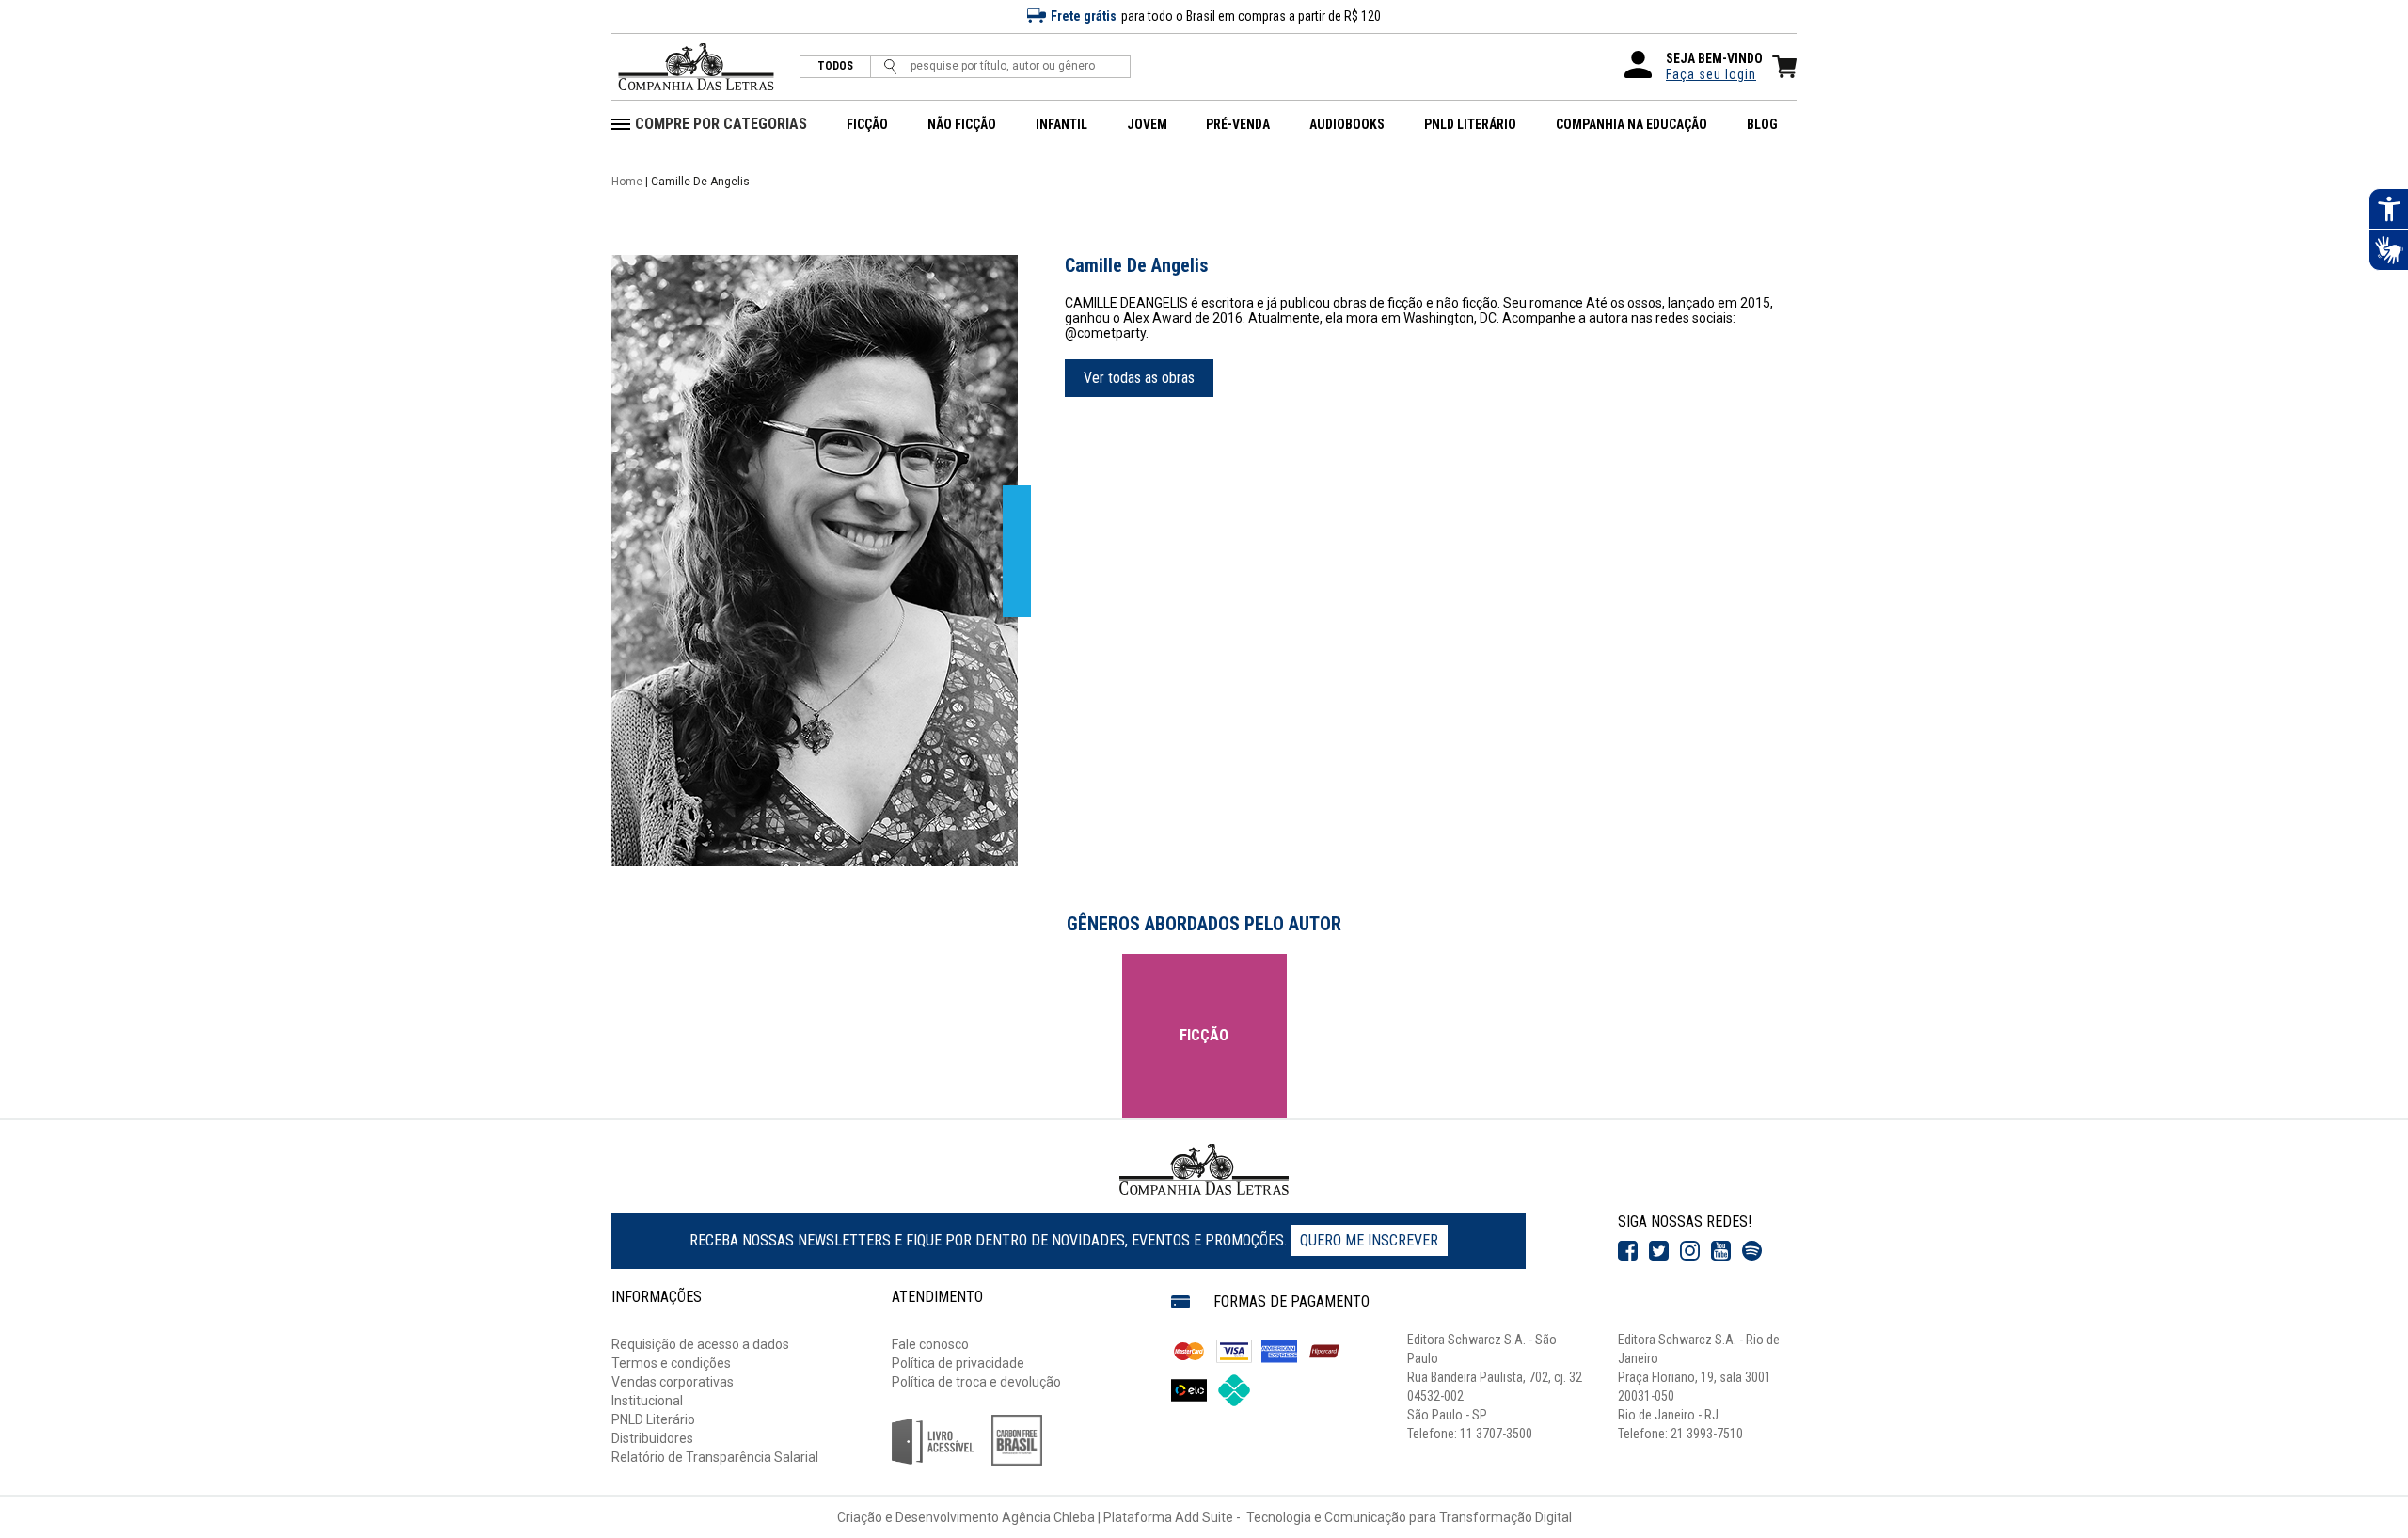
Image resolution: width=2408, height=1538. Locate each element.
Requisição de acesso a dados (700, 1344)
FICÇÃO (867, 124)
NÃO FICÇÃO (962, 124)
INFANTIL (1061, 124)
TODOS (835, 66)
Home (627, 182)
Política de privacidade (958, 1363)
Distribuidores (652, 1438)
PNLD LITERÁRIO (1470, 124)
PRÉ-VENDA (1238, 124)
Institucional (647, 1401)
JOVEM (1147, 124)
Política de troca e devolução (976, 1382)
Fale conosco (930, 1344)
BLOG (1762, 124)
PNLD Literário (653, 1419)
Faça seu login (1711, 74)
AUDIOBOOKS (1347, 124)
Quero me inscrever (1369, 1240)
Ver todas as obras (1139, 378)
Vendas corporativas (673, 1382)
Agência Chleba (1048, 1517)
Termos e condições (671, 1363)
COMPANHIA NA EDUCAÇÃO (1632, 124)
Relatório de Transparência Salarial (715, 1457)
